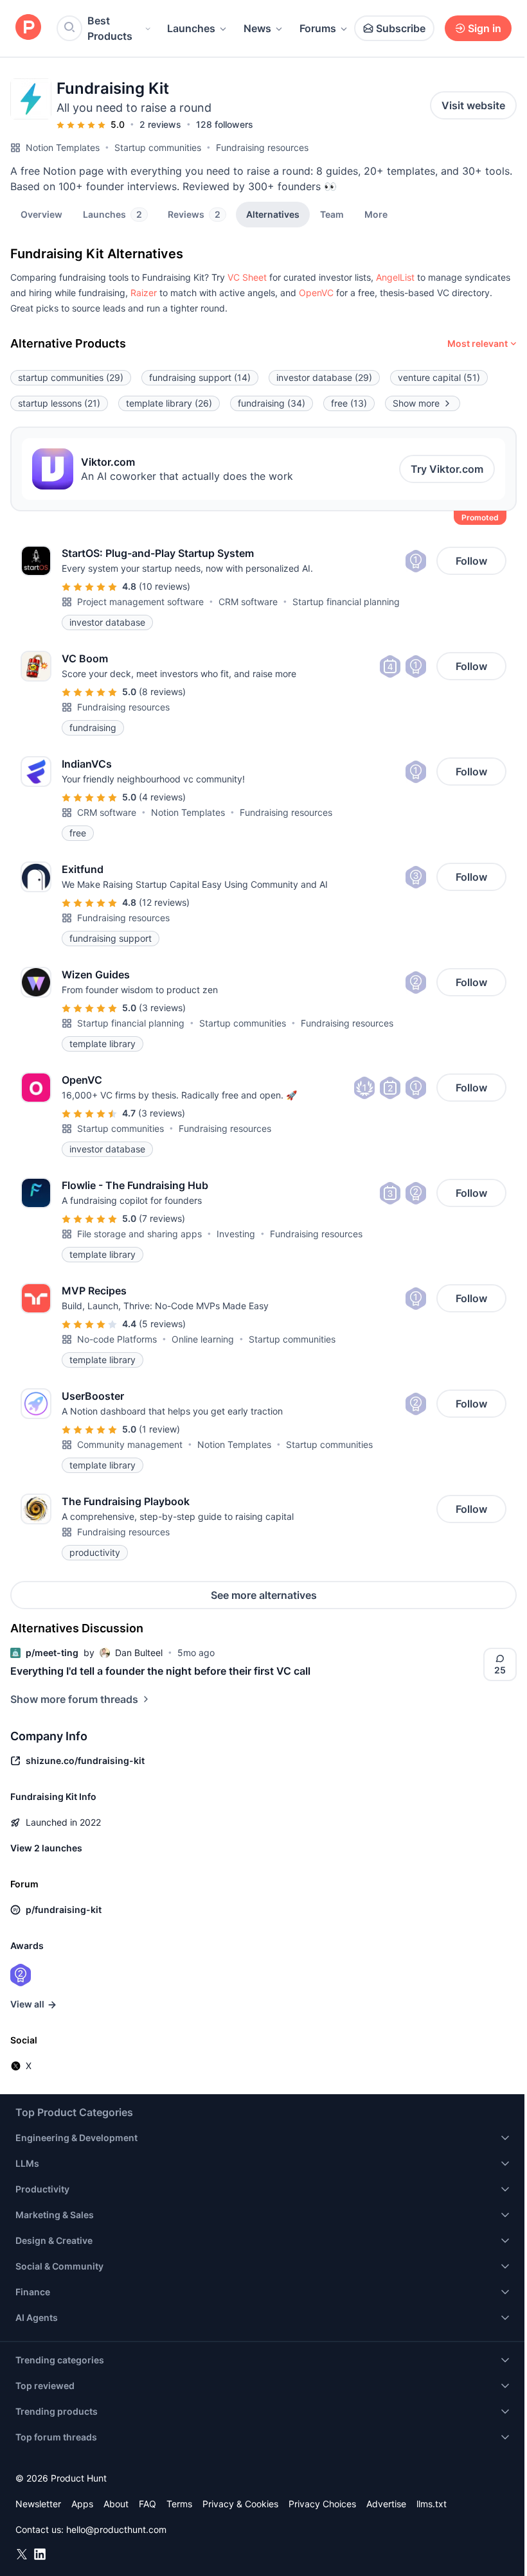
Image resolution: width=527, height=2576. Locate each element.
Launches (191, 28)
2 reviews (160, 124)
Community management (130, 1444)
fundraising (272, 403)
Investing (236, 1234)
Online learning (203, 1339)
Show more (416, 403)
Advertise (386, 2504)
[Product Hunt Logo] (28, 28)
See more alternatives (264, 1595)
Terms (179, 2504)
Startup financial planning (346, 602)
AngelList (395, 277)
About (116, 2504)
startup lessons (59, 403)
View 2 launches (46, 1848)
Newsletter (38, 2504)
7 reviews (162, 1218)
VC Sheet (247, 277)
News (257, 28)
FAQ (147, 2504)
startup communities (71, 377)
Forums (318, 28)
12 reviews (164, 902)
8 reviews (162, 692)
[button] (376, 214)
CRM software (248, 602)
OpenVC (316, 293)
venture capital (439, 377)
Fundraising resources (262, 147)
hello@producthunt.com (116, 2529)
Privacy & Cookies (240, 2504)
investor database (324, 377)
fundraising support (200, 377)
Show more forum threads (74, 1699)
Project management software (140, 602)
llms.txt (432, 2504)
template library (169, 403)
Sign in (485, 28)
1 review (159, 1429)
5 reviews (162, 1324)
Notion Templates (63, 147)
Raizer (144, 293)
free (349, 403)
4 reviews (162, 797)
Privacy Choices (322, 2504)
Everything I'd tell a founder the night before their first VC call (160, 1671)
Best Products (110, 28)
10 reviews (165, 586)
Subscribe (401, 28)
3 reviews (162, 1008)
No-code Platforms (117, 1339)
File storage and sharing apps (139, 1234)
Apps (82, 2504)
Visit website (473, 105)
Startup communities (158, 147)
